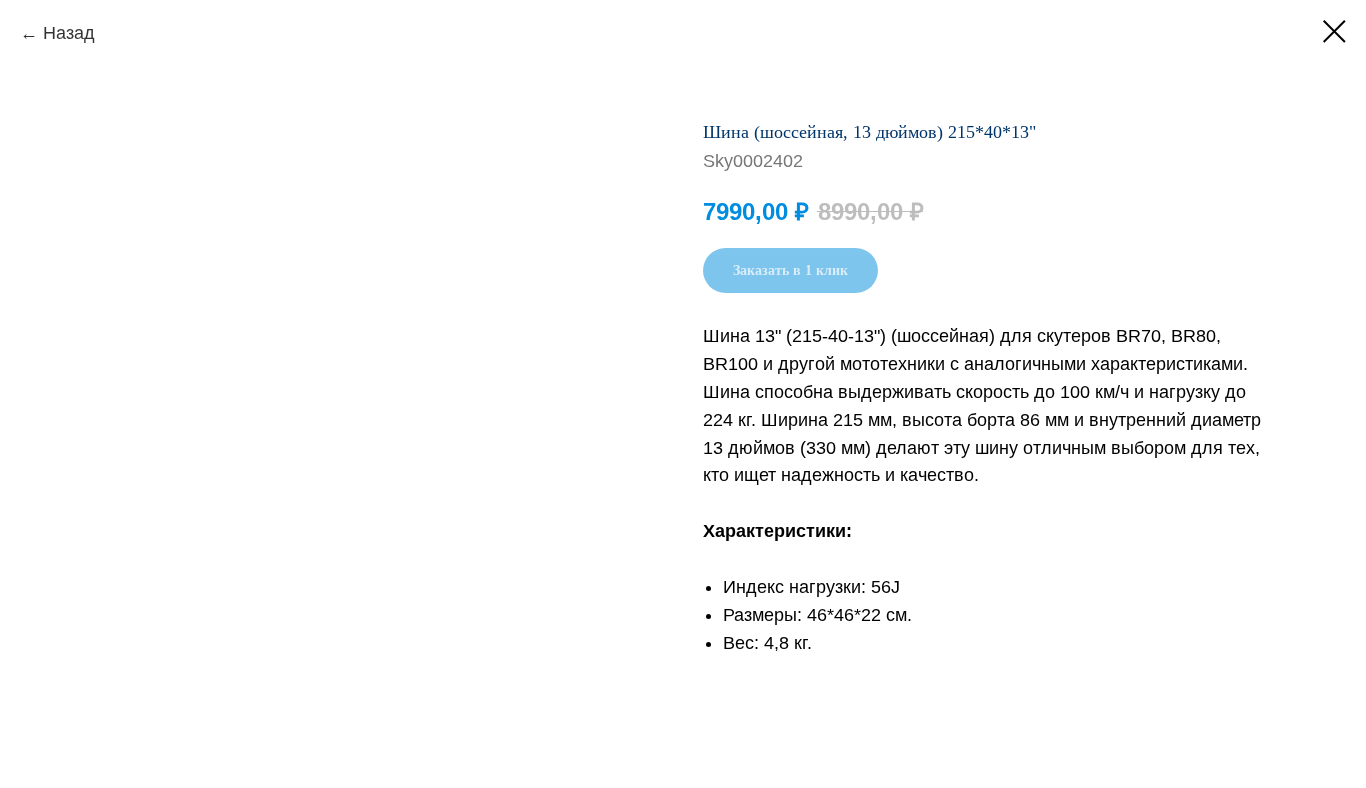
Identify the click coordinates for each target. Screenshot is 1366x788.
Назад (69, 33)
